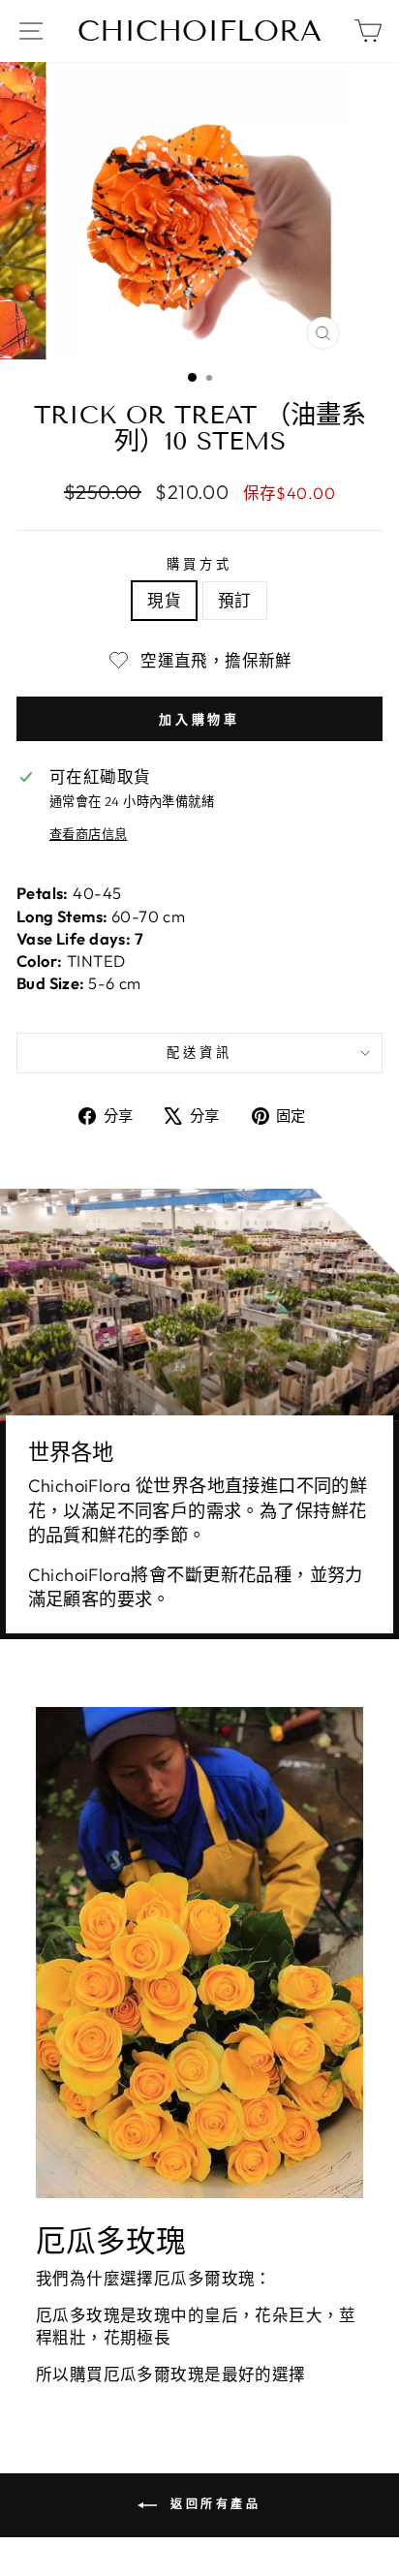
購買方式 (199, 564)
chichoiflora (199, 31)
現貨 (164, 600)
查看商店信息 (88, 834)
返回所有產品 (213, 2504)
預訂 (235, 600)
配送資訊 (199, 1052)
